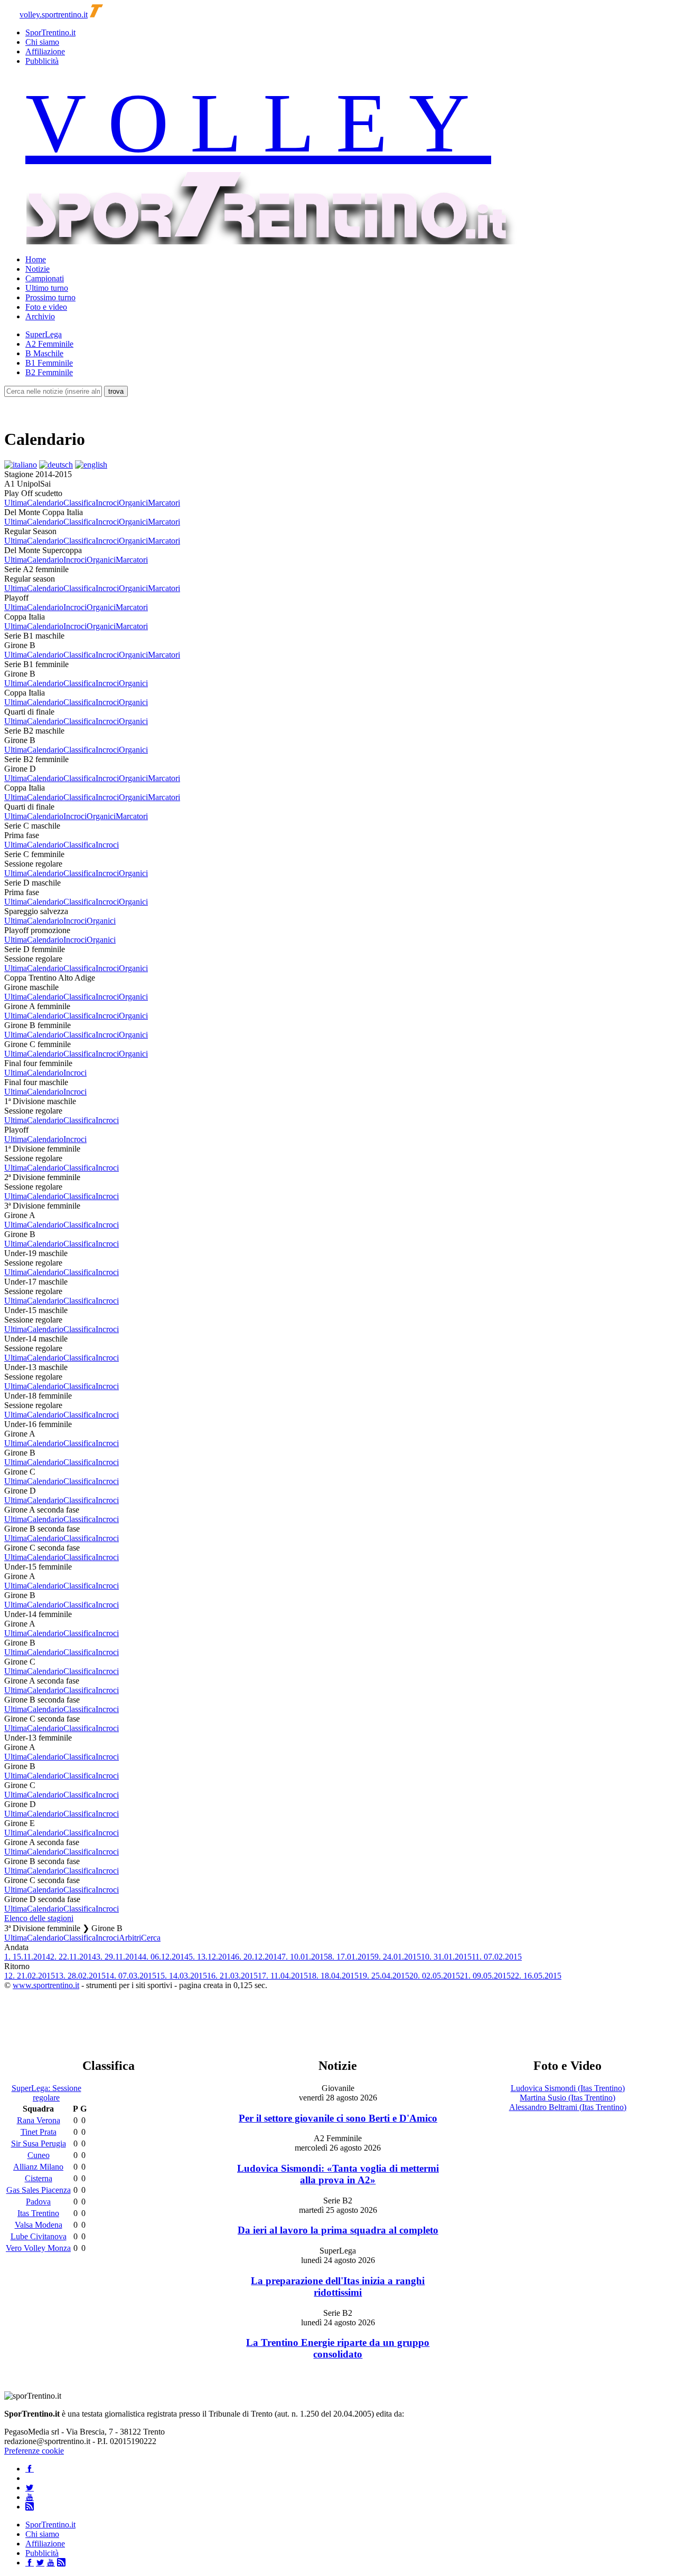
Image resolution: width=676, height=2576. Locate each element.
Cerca (151, 1938)
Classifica (79, 503)
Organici (133, 503)
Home (36, 259)
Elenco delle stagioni (39, 1918)
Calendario (45, 503)
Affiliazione (45, 51)
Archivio (40, 316)
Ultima (16, 503)
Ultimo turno (47, 288)
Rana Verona (39, 2120)
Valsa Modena (39, 2225)
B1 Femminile (49, 363)
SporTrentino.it (50, 32)
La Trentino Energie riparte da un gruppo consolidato (338, 2348)
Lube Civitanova (39, 2236)
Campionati (45, 278)
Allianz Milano (38, 2167)
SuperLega (44, 334)
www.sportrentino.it (46, 1985)
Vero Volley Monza (38, 2248)
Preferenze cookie (34, 2451)
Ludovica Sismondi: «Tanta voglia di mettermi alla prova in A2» (338, 2174)
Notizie (37, 269)
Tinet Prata (39, 2132)
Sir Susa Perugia (39, 2144)
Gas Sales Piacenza (39, 2190)
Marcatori (164, 503)
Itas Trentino (38, 2213)
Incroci (107, 503)
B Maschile (44, 353)
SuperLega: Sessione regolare (46, 2093)
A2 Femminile (49, 344)
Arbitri (130, 1938)
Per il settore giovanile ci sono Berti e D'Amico (338, 2118)
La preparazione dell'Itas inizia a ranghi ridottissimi (338, 2287)
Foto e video (46, 307)
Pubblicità (42, 61)
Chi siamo (42, 42)
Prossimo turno (50, 297)
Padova (38, 2202)
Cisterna (39, 2178)
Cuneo (39, 2155)
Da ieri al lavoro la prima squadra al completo (338, 2230)
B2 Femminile (49, 372)
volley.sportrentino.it (54, 15)
